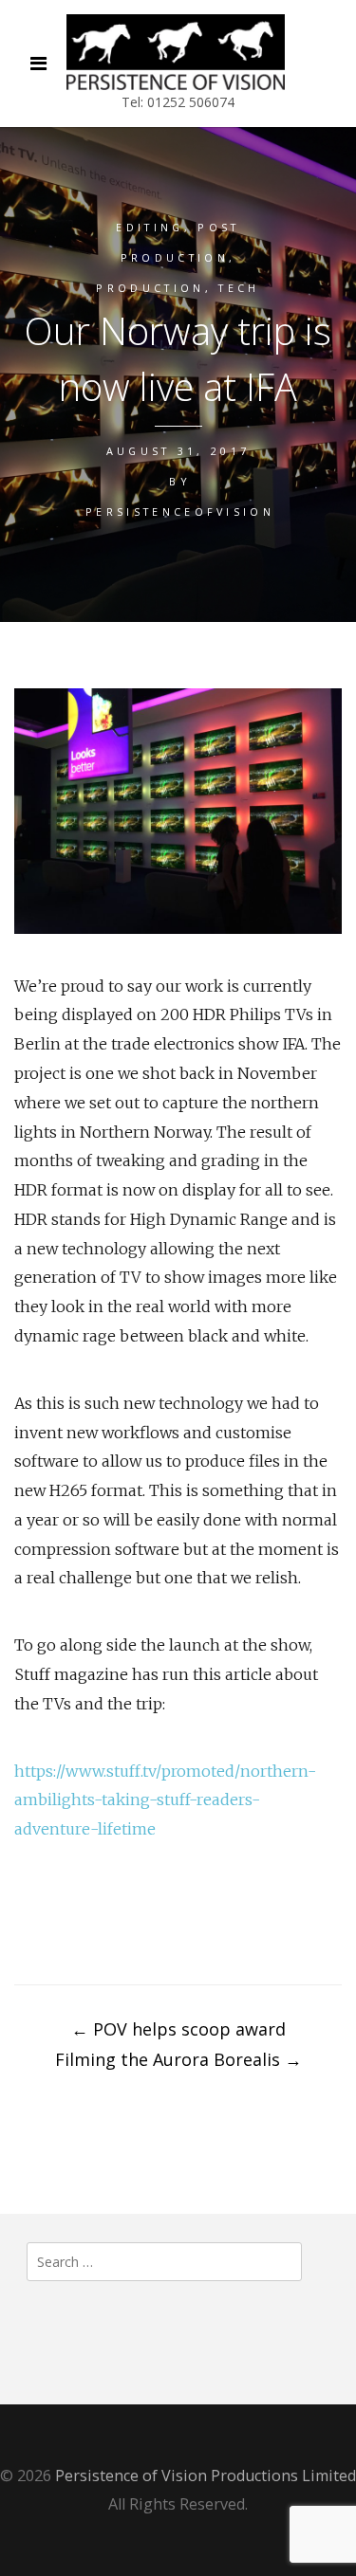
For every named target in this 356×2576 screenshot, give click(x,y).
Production (150, 288)
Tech (239, 288)
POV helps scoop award (178, 2029)
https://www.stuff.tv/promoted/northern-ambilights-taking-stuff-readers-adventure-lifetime (165, 1800)
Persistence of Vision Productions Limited (206, 2476)
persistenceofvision (180, 512)
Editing (150, 227)
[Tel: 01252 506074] (176, 52)
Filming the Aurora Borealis (178, 2059)
